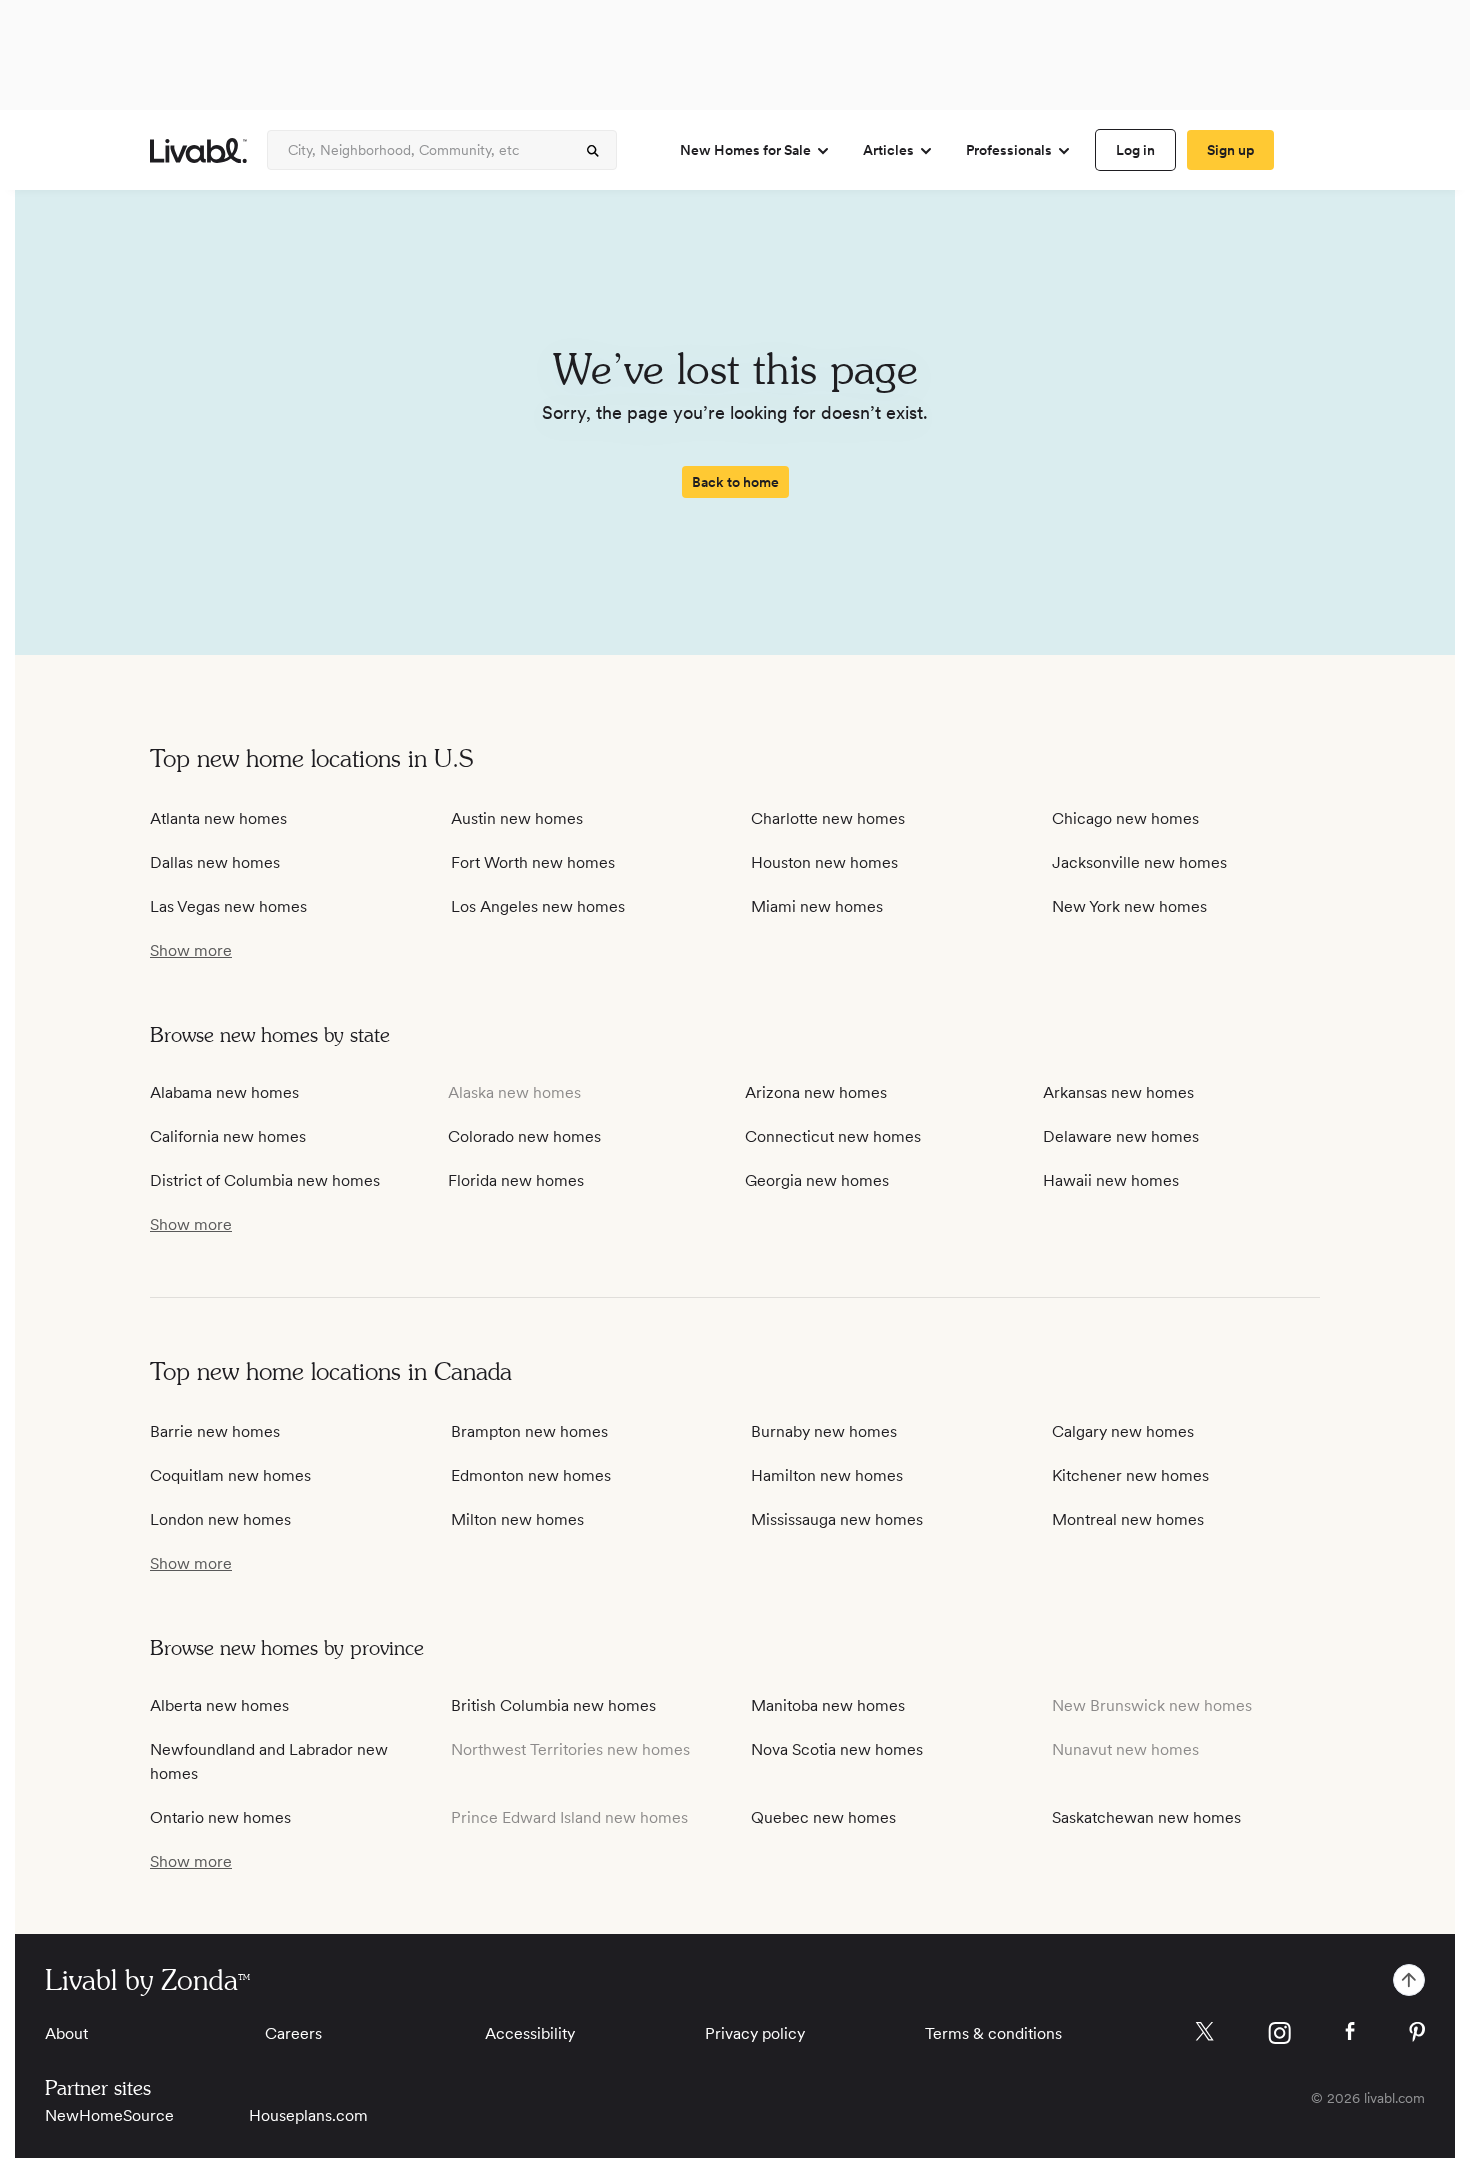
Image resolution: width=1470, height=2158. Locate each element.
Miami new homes (817, 906)
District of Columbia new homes (265, 1180)
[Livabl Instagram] (1279, 2033)
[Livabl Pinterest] (1417, 2032)
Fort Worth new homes (533, 862)
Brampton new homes (529, 1431)
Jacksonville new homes (1139, 862)
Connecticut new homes (833, 1136)
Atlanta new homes (218, 818)
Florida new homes (516, 1180)
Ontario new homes (220, 1817)
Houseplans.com (308, 2115)
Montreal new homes (1128, 1519)
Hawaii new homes (1111, 1180)
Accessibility (530, 2033)
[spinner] (593, 151)
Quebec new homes (823, 1817)
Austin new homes (517, 818)
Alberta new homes (219, 1705)
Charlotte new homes (828, 818)
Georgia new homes (817, 1180)
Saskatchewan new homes (1146, 1817)
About (66, 2033)
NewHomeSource (109, 2115)
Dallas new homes (215, 862)
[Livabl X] (1204, 2031)
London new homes (220, 1519)
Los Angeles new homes (538, 906)
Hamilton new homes (827, 1475)
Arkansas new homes (1118, 1092)
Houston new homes (824, 862)
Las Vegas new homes (228, 906)
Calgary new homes (1123, 1431)
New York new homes (1129, 906)
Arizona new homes (816, 1092)
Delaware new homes (1121, 1136)
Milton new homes (517, 1519)
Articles (888, 150)
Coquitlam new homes (230, 1475)
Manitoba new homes (828, 1705)
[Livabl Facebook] (1350, 2031)
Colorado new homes (524, 1136)
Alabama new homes (224, 1092)
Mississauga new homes (837, 1519)
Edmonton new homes (531, 1475)
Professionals (1009, 150)
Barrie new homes (215, 1431)
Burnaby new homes (824, 1431)
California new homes (228, 1136)
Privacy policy (755, 2033)
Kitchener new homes (1130, 1475)
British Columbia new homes (553, 1705)
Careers (293, 2033)
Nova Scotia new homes (837, 1749)
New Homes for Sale (745, 150)
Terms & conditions (993, 2033)
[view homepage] (198, 150)
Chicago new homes (1125, 818)
